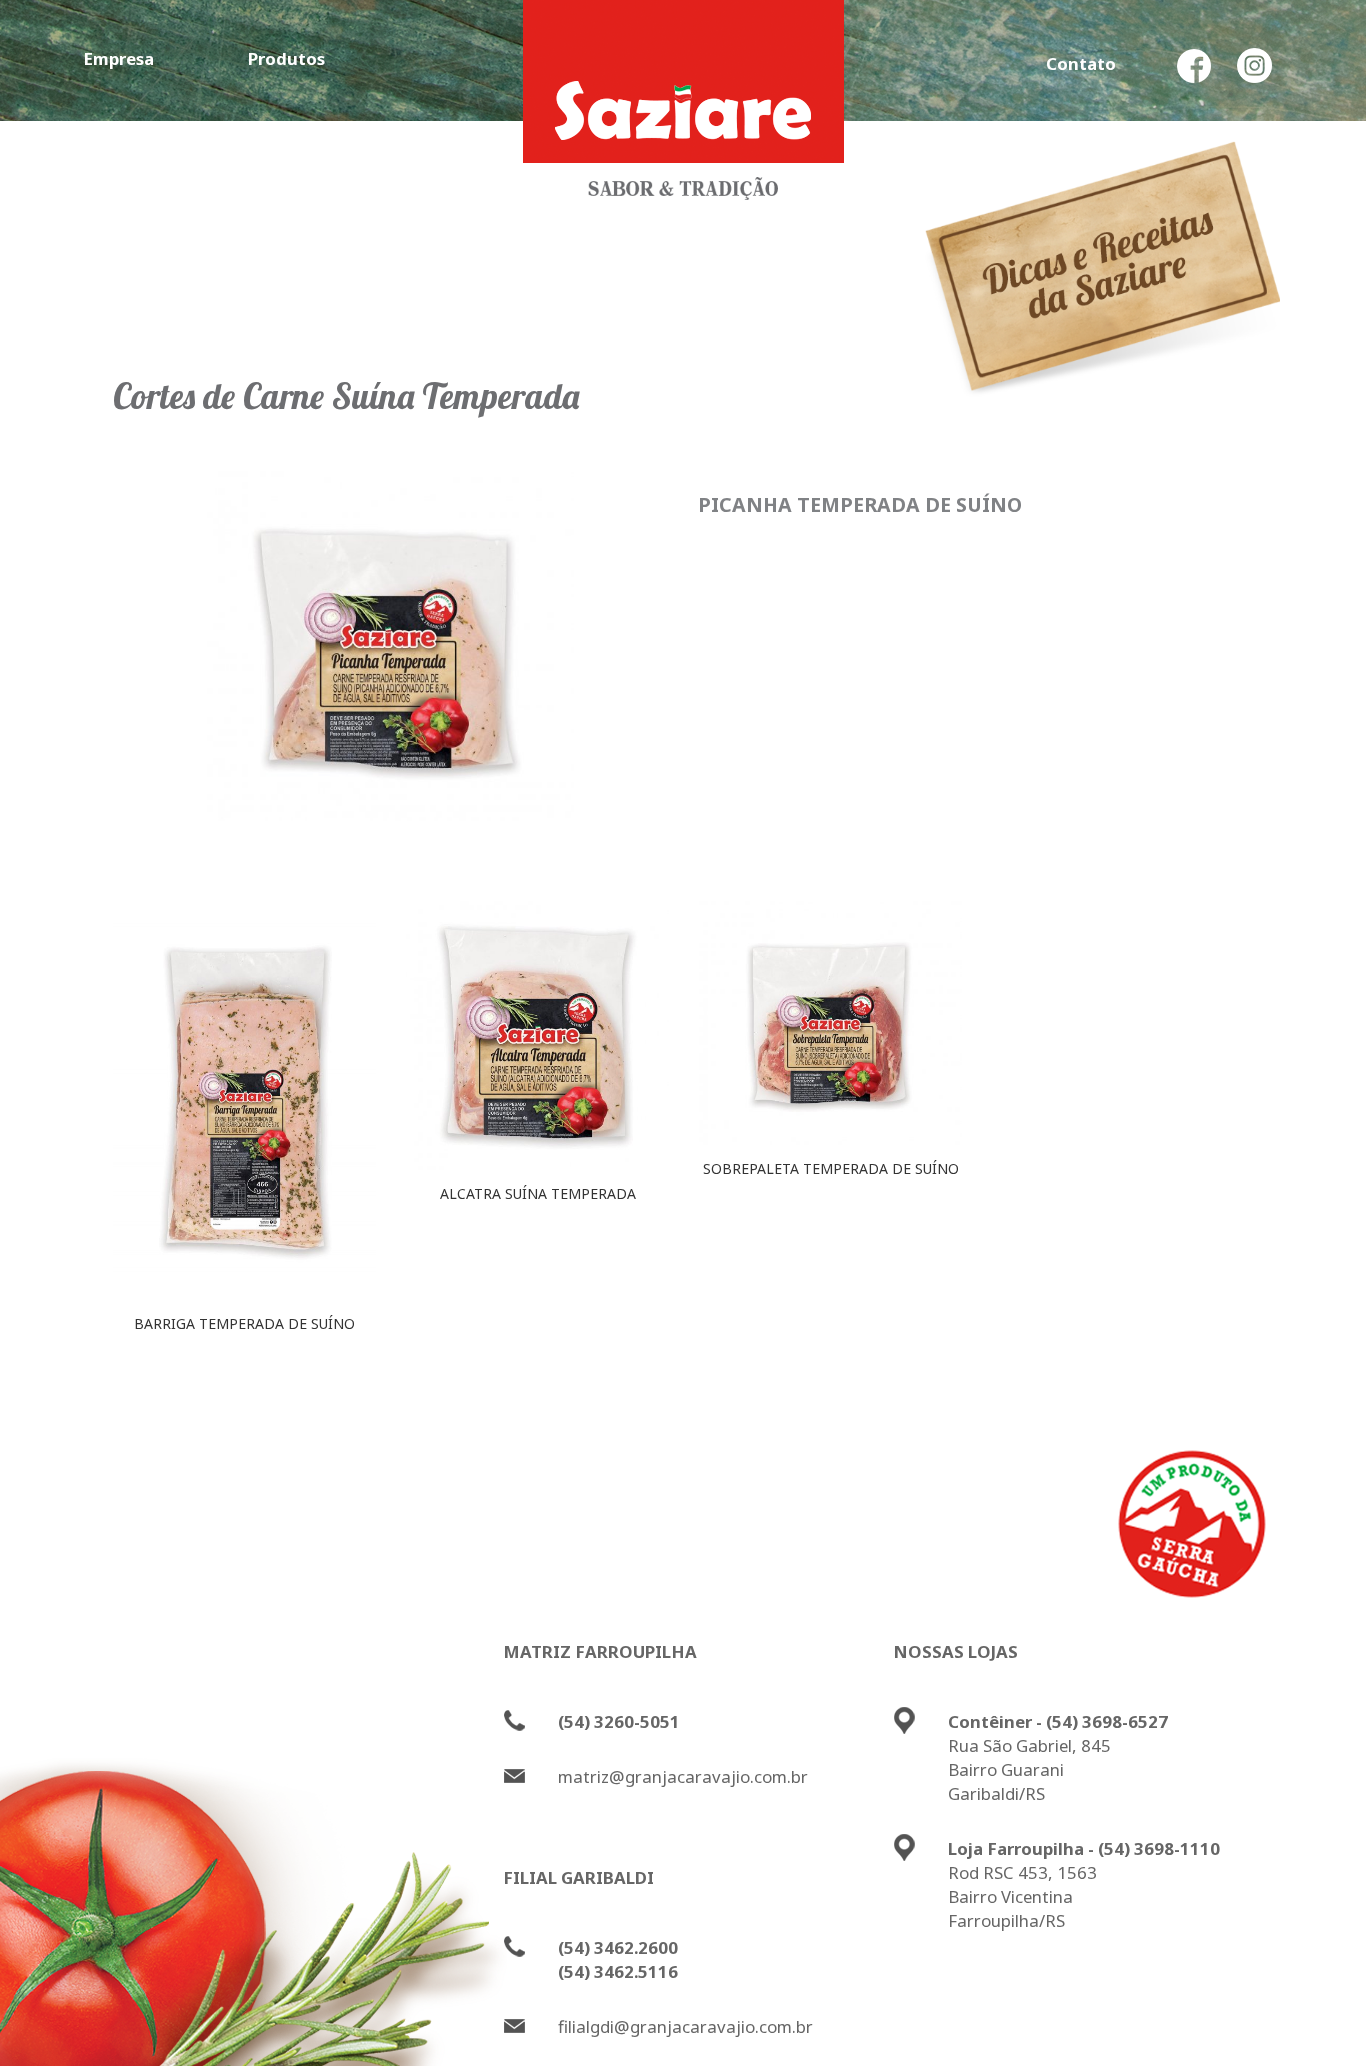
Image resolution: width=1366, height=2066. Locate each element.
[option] (244, 1124)
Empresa (118, 58)
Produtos (286, 58)
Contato (1081, 63)
